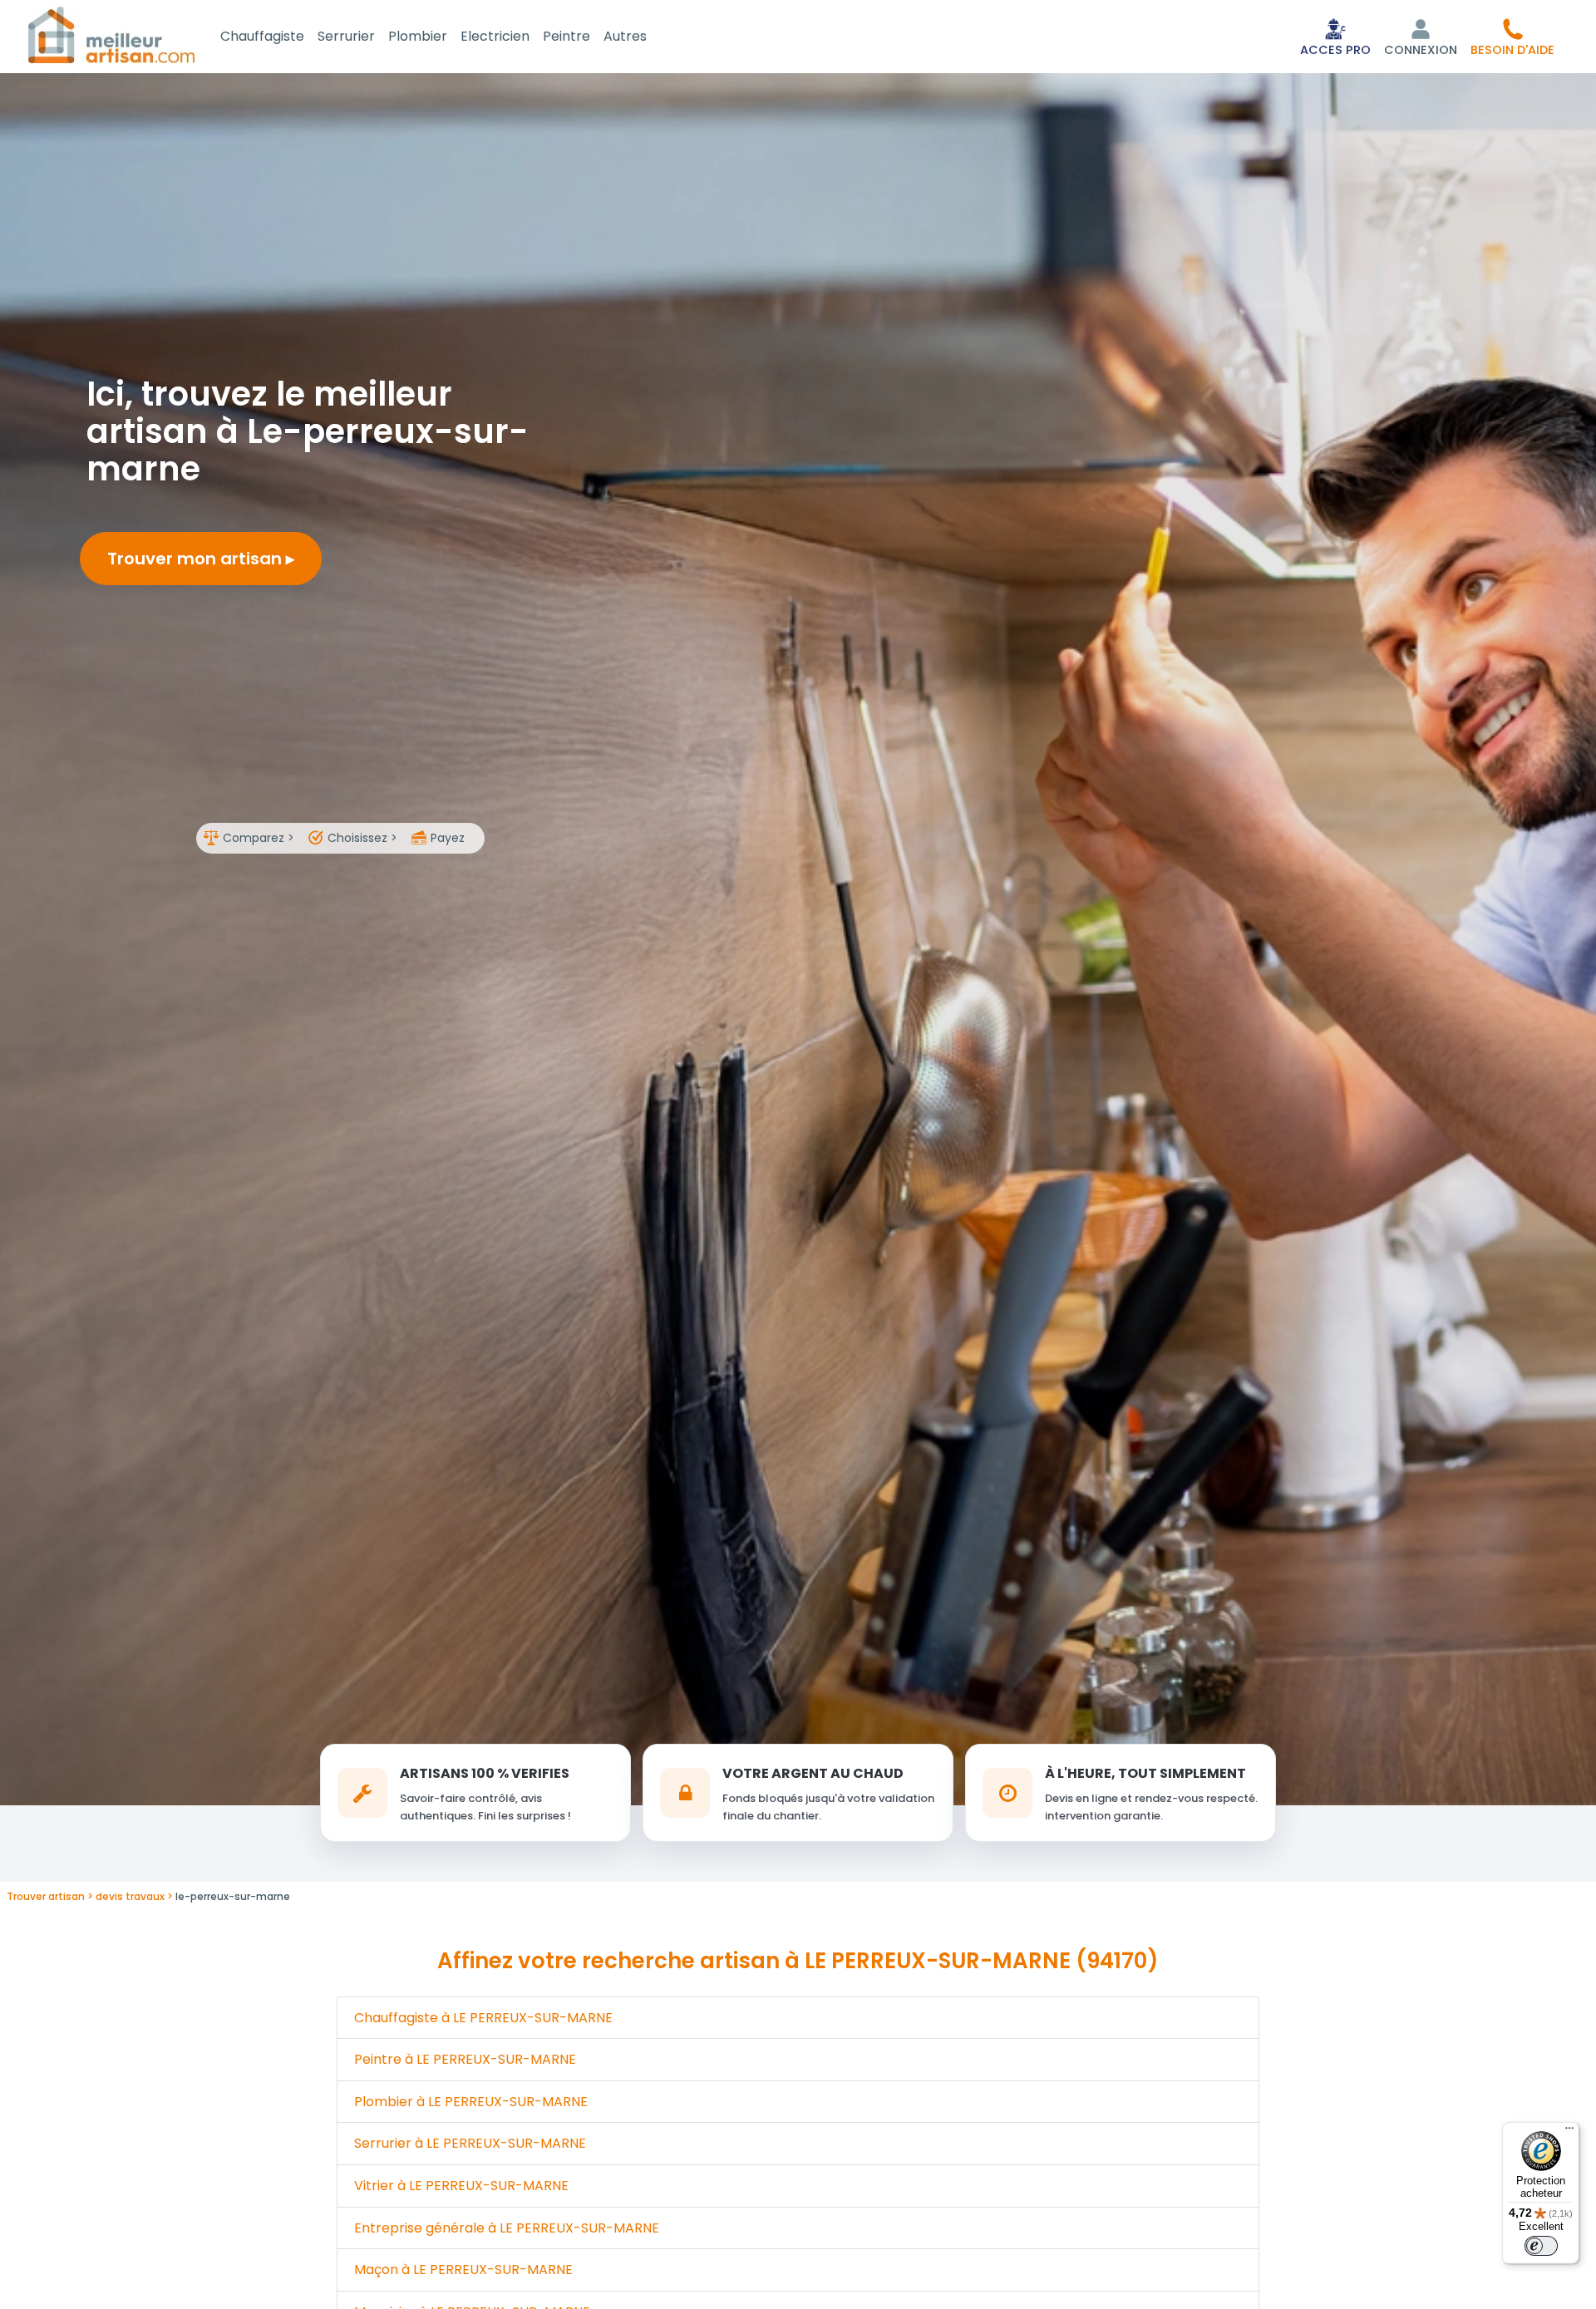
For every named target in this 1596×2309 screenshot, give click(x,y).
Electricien (495, 36)
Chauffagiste (262, 36)
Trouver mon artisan (197, 559)
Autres (625, 36)
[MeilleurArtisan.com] (111, 34)
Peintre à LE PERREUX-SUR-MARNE (465, 2059)
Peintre (566, 36)
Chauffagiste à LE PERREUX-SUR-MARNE (483, 2018)
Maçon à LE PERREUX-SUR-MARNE (463, 2270)
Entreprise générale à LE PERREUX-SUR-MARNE (507, 2228)
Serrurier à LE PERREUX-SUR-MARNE (470, 2143)
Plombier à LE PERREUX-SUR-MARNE (471, 2102)
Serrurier (346, 36)
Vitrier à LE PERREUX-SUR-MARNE (461, 2186)
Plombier (418, 36)
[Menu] (1569, 2132)
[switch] (1541, 2246)
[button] (1512, 37)
